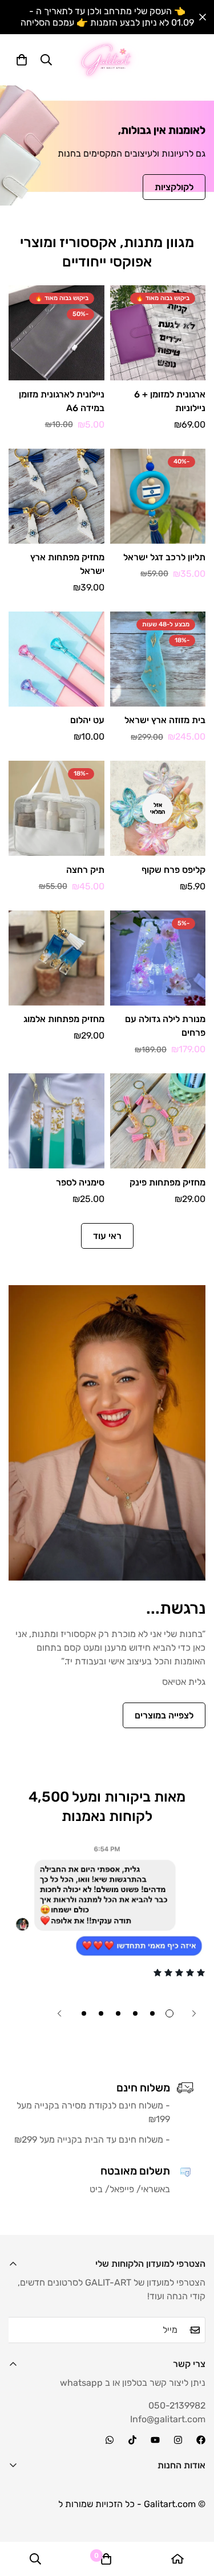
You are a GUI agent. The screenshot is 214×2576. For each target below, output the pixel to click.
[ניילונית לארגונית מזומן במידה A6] (56, 333)
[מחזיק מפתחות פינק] (158, 1121)
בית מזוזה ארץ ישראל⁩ (165, 720)
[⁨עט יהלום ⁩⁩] (56, 659)
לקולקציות (174, 187)
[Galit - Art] (107, 60)
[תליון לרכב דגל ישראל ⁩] (158, 496)
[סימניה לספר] (56, 1121)
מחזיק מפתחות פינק (167, 1182)
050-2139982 (177, 2405)
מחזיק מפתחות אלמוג (64, 1019)
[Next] (59, 2013)
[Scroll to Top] (21, 2516)
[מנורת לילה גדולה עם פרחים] (158, 958)
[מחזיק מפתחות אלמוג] (56, 958)
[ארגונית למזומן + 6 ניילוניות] (158, 333)
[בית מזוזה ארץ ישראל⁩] (158, 659)
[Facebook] (201, 2440)
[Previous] (194, 2013)
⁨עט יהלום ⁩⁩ (86, 720)
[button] (22, 60)
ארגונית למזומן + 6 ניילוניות (170, 401)
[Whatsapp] (110, 2440)
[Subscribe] (193, 2330)
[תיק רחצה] (56, 808)
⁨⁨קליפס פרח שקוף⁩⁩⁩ (173, 870)
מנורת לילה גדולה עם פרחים (165, 1026)
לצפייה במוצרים (164, 1715)
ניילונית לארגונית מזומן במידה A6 (62, 401)
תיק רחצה (85, 870)
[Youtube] (155, 2440)
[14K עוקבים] (132, 2440)
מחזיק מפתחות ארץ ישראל (67, 564)
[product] (177, 2559)
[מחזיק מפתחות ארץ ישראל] (56, 496)
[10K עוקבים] (178, 2440)
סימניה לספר (80, 1182)
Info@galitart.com (168, 2419)
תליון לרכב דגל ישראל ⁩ (163, 557)
